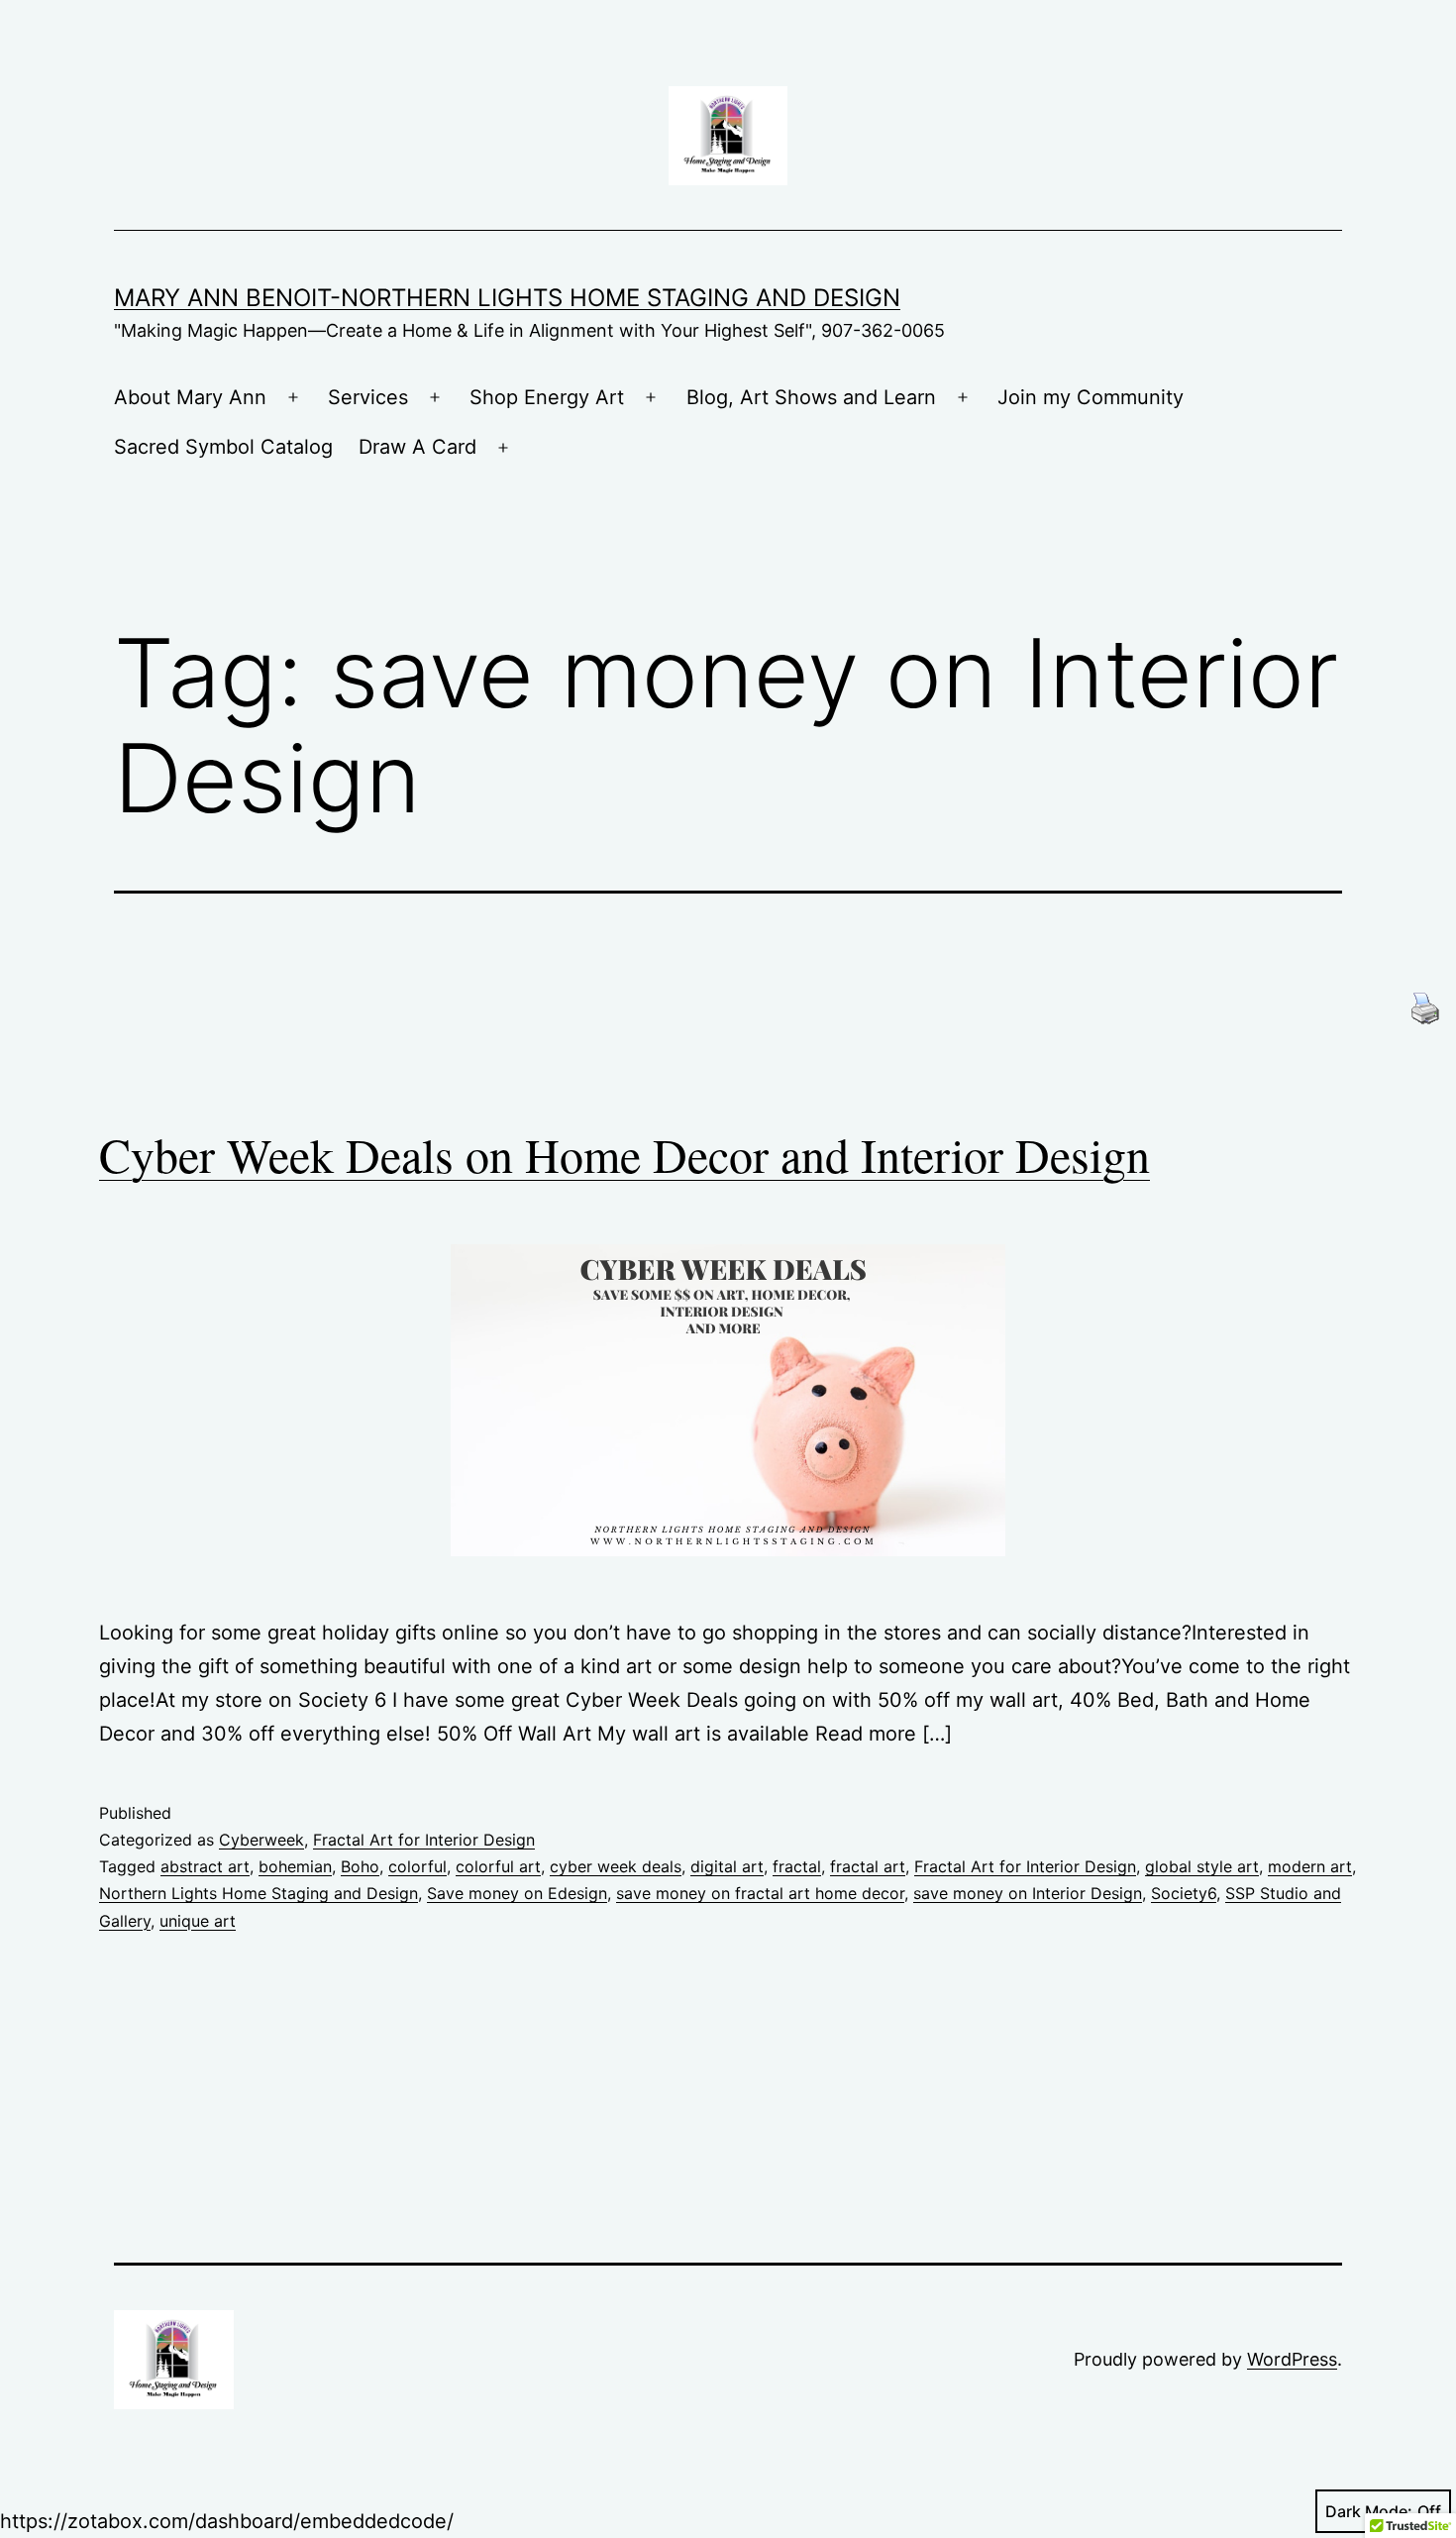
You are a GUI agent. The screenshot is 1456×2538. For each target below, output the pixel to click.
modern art (1310, 1866)
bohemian (295, 1866)
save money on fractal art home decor (760, 1893)
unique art (198, 1921)
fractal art (868, 1866)
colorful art (498, 1866)
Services (368, 397)
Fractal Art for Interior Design (424, 1840)
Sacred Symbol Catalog (223, 447)
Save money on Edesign (517, 1893)
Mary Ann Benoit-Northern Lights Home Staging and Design (507, 298)
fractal (797, 1866)
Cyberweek (261, 1840)
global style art (1202, 1866)
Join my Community (1091, 397)
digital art (727, 1866)
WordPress (1292, 2359)
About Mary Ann (190, 397)
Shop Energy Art (547, 397)
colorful (417, 1866)
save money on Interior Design (1028, 1893)
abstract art (205, 1866)
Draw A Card (417, 447)
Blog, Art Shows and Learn (811, 397)
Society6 (1184, 1893)
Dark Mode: (1369, 2511)
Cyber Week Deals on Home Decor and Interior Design (624, 1154)
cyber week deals (616, 1866)
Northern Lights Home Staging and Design (259, 1893)
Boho (360, 1866)
